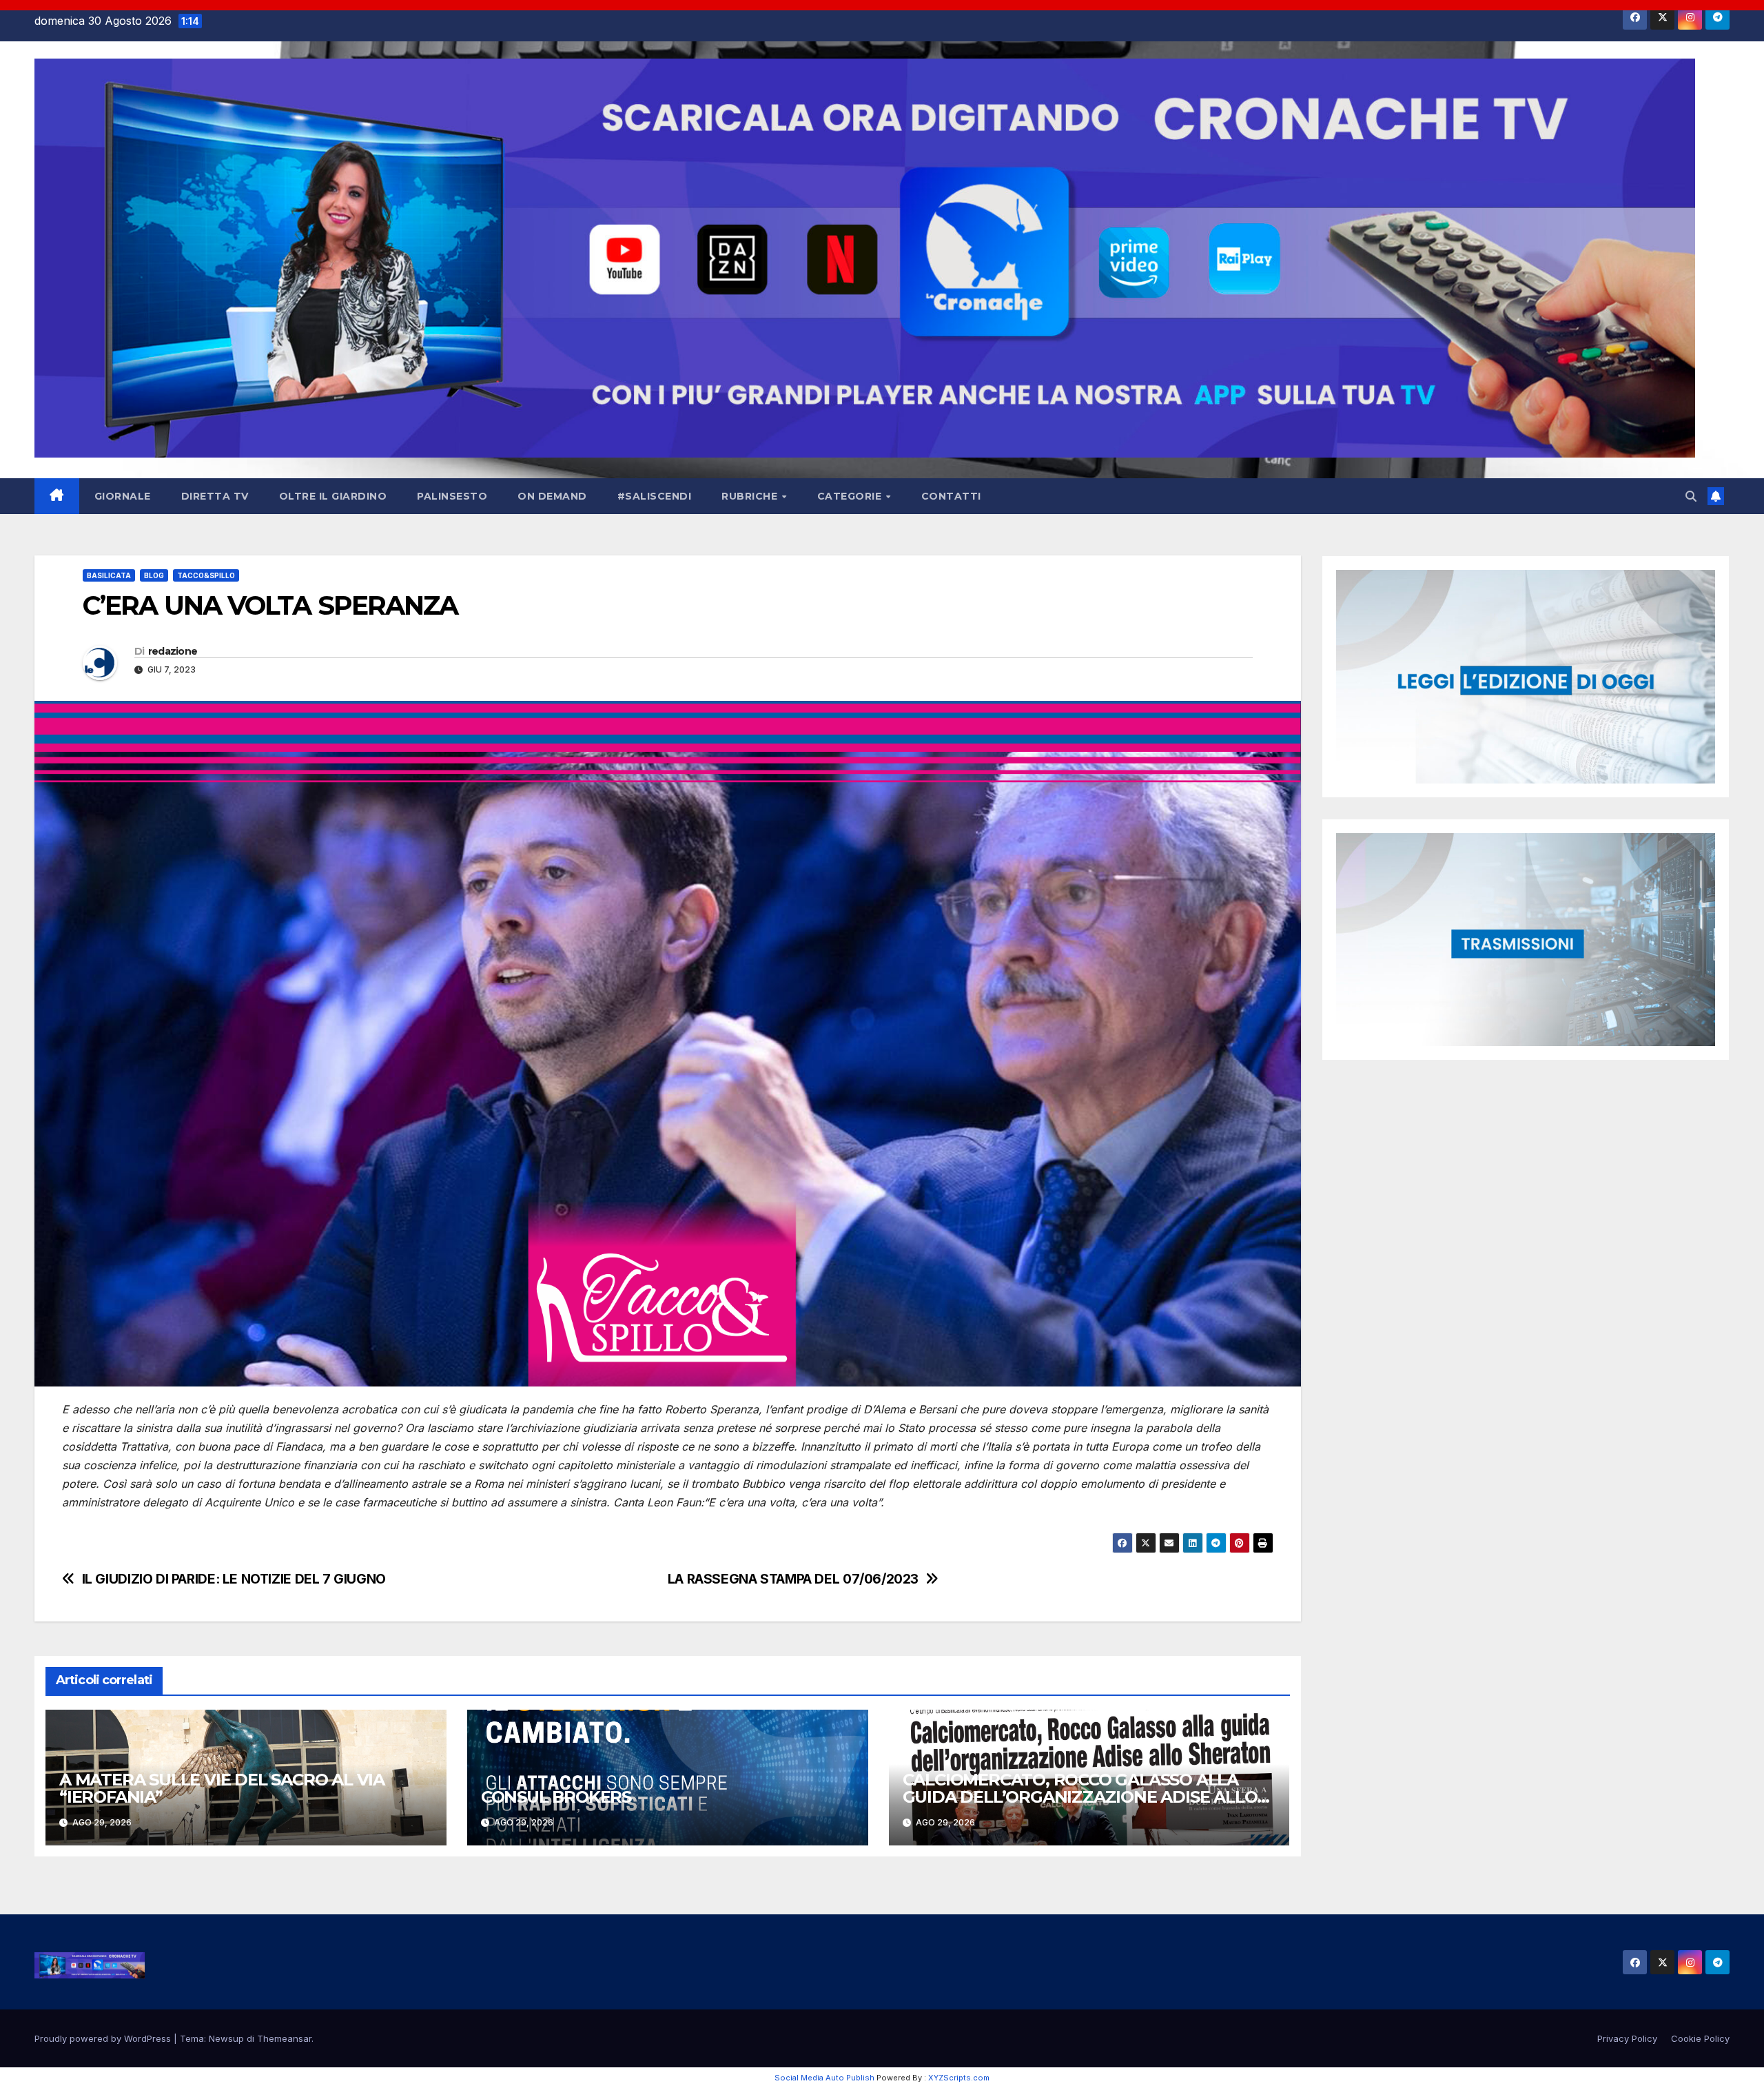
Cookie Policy (1700, 2038)
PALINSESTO (452, 496)
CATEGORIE (851, 496)
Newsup (226, 2038)
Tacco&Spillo (206, 575)
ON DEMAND (552, 496)
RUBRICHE (751, 496)
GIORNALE (123, 496)
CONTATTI (951, 496)
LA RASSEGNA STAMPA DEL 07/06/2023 (793, 1579)
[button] (1691, 496)
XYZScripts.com (959, 2078)
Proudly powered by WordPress (104, 2038)
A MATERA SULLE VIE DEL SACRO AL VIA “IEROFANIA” (222, 1788)
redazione (173, 651)
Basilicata (109, 575)
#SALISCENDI (655, 496)
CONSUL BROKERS (556, 1797)
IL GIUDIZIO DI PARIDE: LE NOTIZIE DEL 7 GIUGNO (234, 1579)
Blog (154, 575)
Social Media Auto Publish (824, 2078)
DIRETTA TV (215, 496)
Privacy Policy (1627, 2038)
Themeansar (284, 2038)
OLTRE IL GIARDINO (333, 496)
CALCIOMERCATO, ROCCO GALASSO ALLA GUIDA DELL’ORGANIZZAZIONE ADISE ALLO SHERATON (1080, 1797)
